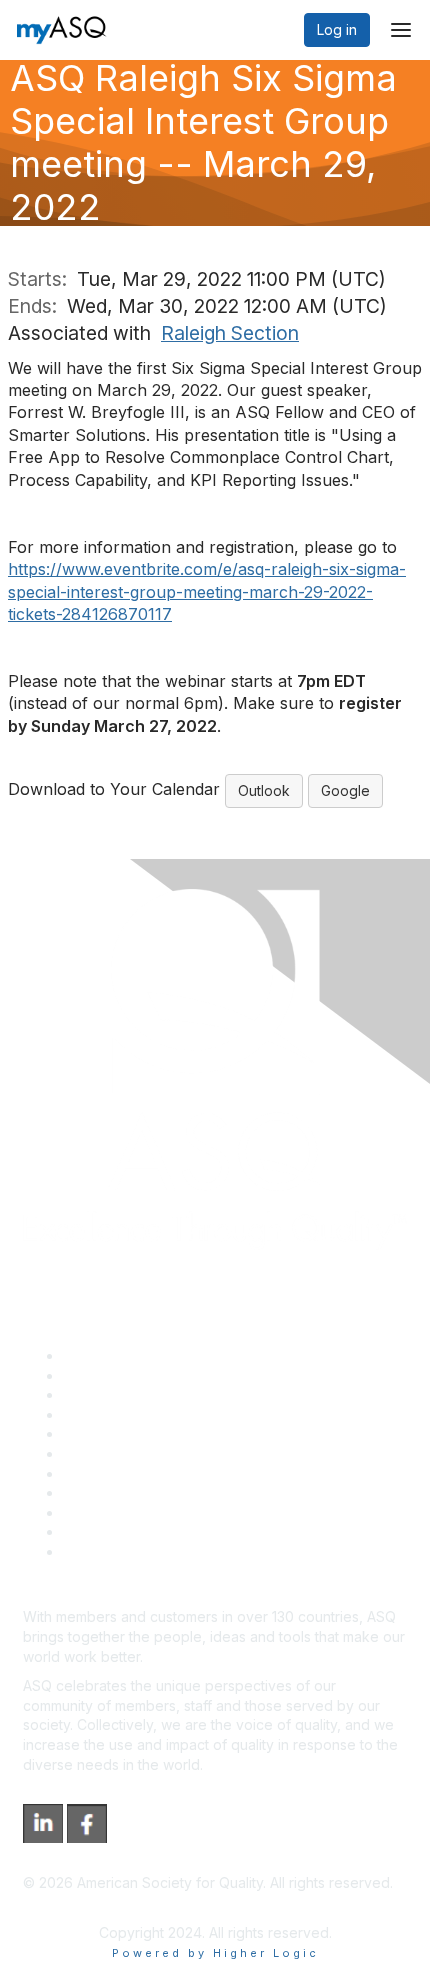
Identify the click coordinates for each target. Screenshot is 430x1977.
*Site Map (96, 1531)
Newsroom (98, 1551)
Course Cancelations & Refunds (167, 1492)
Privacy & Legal (114, 1375)
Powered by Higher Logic (215, 1953)
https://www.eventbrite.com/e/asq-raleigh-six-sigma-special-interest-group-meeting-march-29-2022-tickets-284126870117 (207, 591)
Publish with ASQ (118, 1414)
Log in (337, 29)
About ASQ (99, 1355)
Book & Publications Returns (155, 1453)
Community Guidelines (135, 1433)
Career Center (110, 1394)
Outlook (264, 790)
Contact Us (99, 1473)
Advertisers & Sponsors (140, 1512)
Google (345, 790)
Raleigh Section (230, 333)
